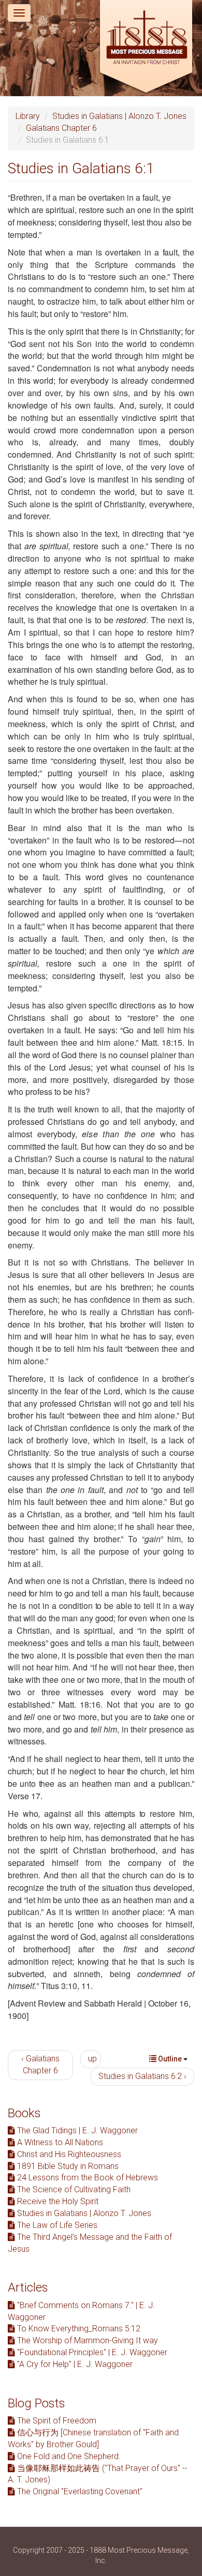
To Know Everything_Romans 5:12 (78, 2329)
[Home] (146, 48)
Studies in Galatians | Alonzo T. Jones (119, 116)
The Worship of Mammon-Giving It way (86, 2340)
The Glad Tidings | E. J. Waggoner (76, 2130)
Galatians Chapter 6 (61, 128)
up (92, 2059)
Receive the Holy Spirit (57, 2201)
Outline (170, 2059)
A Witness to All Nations (59, 2142)
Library (28, 116)
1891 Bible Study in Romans (67, 2166)
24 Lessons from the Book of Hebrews (86, 2178)
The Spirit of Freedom (56, 2421)
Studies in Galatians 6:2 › (142, 2076)
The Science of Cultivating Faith (73, 2189)
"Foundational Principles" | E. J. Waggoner (91, 2352)
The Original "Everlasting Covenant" (79, 2491)
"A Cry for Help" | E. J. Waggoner (74, 2364)
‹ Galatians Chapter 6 (40, 2065)
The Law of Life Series (56, 2225)
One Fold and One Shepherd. (68, 2456)
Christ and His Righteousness (68, 2154)
